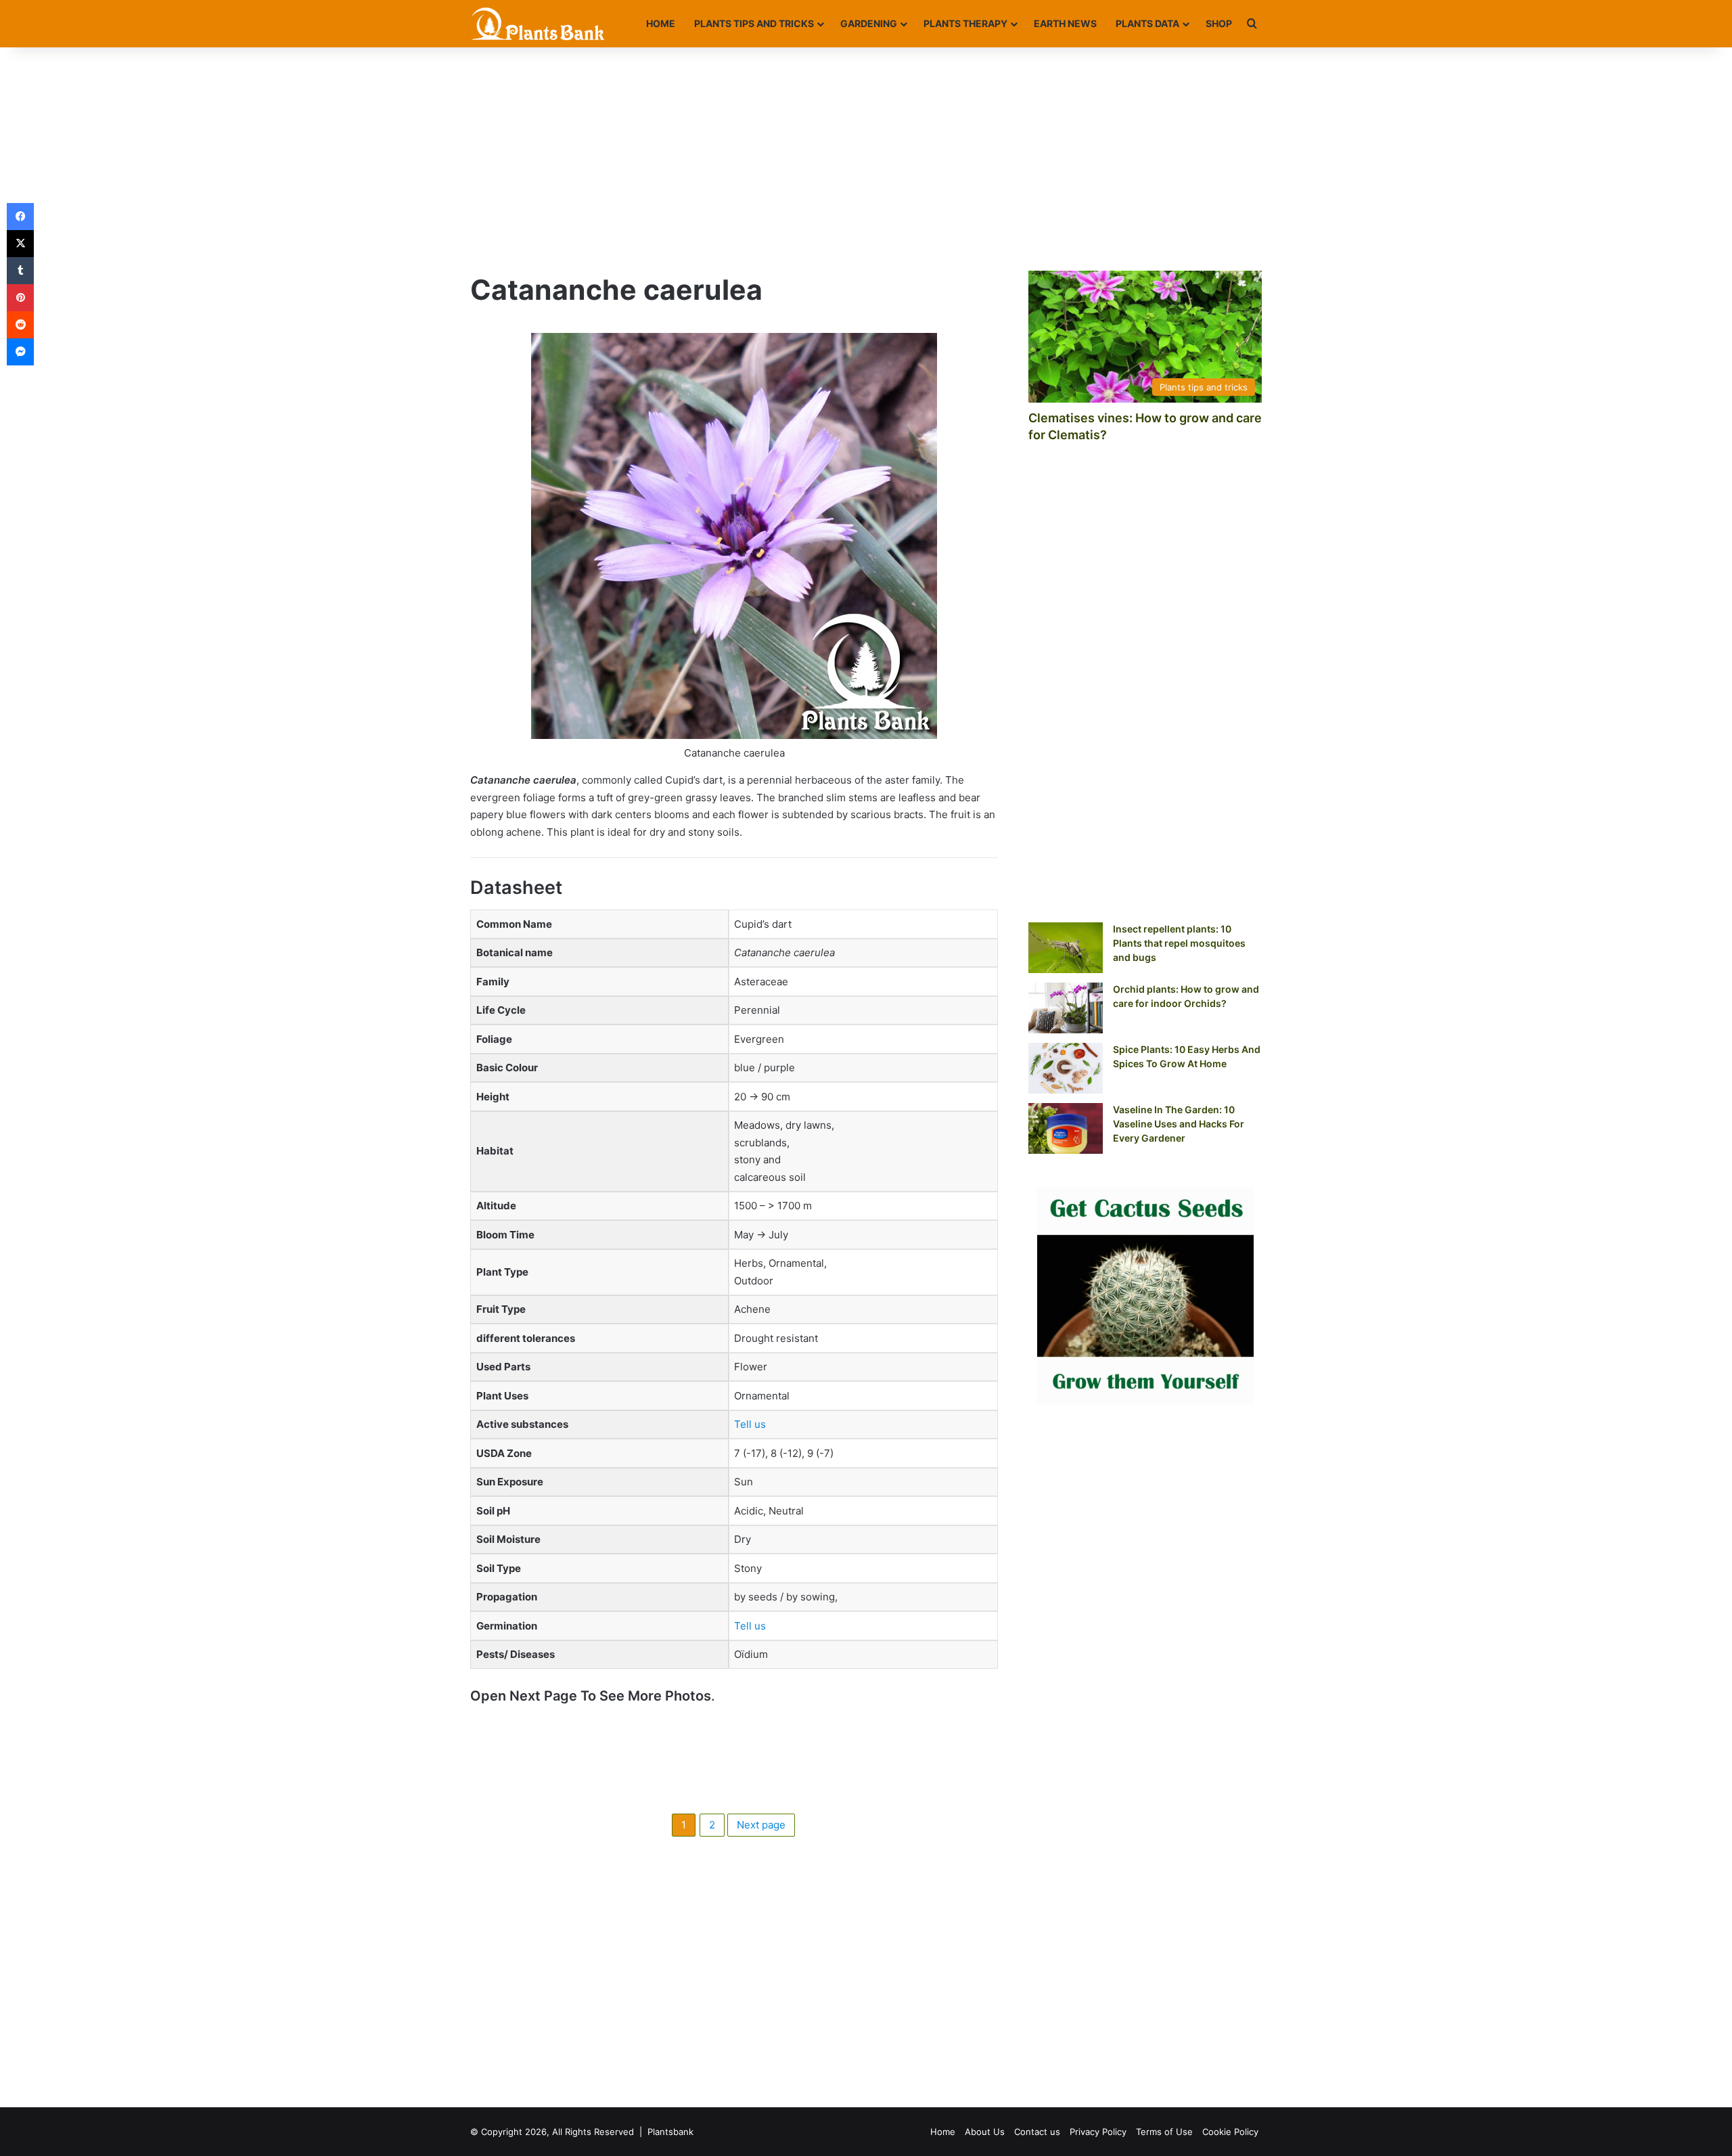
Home (661, 23)
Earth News (1065, 23)
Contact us (1037, 2132)
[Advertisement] (866, 156)
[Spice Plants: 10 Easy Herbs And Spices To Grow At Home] (1066, 1068)
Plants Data (1147, 23)
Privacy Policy (1098, 2132)
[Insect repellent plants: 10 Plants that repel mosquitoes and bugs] (1066, 948)
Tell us (750, 1424)
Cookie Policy (1230, 2132)
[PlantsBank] (538, 24)
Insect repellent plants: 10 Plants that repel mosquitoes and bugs (1179, 943)
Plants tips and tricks (754, 23)
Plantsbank (670, 2132)
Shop (1219, 23)
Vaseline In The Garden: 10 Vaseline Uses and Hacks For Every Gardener (1179, 1124)
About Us (985, 2132)
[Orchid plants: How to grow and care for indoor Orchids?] (1066, 1008)
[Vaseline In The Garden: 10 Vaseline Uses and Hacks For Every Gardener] (1066, 1128)
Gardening (869, 23)
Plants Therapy (965, 23)
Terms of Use (1164, 2132)
